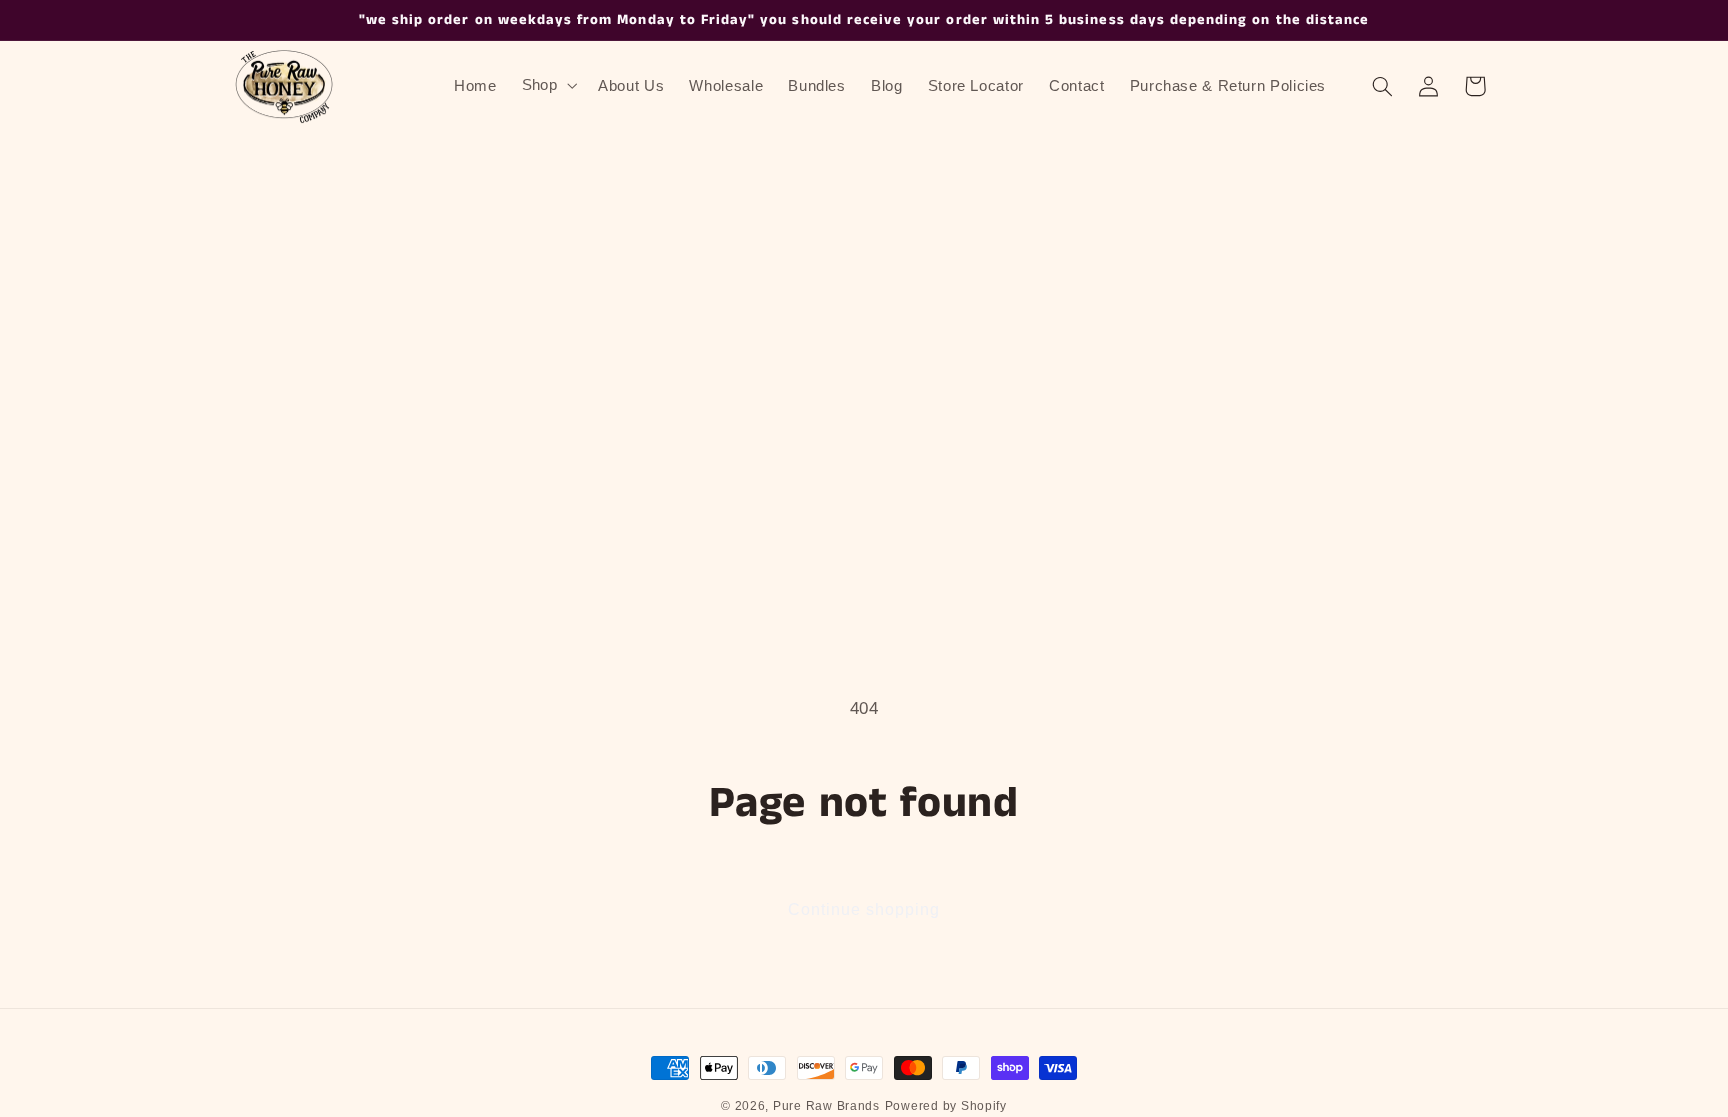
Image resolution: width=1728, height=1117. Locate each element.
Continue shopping (864, 909)
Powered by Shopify (946, 1106)
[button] (547, 85)
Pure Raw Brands (826, 1106)
